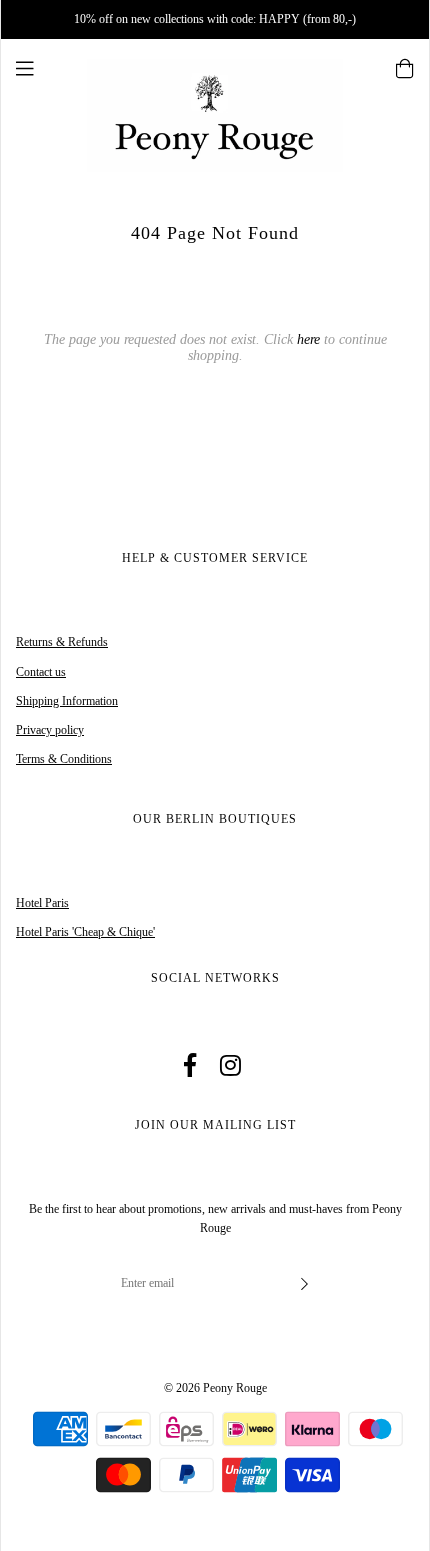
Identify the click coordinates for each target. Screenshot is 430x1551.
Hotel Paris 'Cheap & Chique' (85, 932)
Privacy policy (50, 730)
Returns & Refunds (62, 642)
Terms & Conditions (64, 759)
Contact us (41, 672)
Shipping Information (67, 701)
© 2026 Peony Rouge (215, 1388)
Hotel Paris (42, 903)
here (308, 339)
